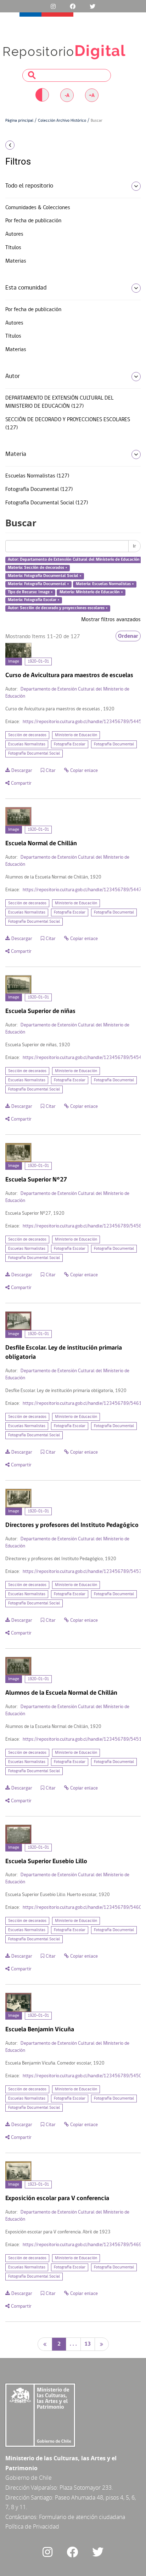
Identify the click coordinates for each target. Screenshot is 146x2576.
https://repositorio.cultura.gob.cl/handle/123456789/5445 (82, 722)
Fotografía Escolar (70, 744)
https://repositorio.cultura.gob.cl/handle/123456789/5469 (82, 2245)
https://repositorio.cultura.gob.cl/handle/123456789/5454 (82, 1058)
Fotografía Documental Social (34, 754)
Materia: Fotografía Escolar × (34, 600)
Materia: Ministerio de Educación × (91, 592)
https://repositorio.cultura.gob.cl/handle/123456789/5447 (82, 890)
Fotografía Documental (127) (39, 490)
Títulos (13, 248)
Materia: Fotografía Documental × (38, 584)
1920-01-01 (38, 662)
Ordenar (128, 636)
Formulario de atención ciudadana (82, 2517)
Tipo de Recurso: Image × (30, 592)
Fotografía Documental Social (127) (47, 503)
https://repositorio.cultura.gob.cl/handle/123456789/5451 (82, 1739)
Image (14, 662)
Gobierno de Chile (29, 2478)
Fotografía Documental (114, 744)
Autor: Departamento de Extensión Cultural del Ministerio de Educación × (75, 560)
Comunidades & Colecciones (38, 208)
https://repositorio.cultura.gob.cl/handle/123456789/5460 (82, 1908)
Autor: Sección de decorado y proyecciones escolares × (58, 608)
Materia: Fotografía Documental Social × (45, 576)
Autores (14, 234)
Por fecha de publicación (33, 221)
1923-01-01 (38, 2185)
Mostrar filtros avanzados (111, 620)
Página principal (19, 121)
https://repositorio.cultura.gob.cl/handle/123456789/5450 (82, 2076)
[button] (24, 145)
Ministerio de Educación (76, 735)
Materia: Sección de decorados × (38, 568)
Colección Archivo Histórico (62, 121)
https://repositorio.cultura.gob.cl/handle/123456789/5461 (82, 1404)
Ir (134, 546)
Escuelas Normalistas (27, 744)
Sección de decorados (27, 735)
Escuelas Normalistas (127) (37, 476)
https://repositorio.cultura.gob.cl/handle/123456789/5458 (82, 1226)
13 (88, 2344)
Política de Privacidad (32, 2526)
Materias (16, 261)
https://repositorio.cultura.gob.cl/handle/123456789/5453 (82, 1572)
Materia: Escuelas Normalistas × (105, 584)
